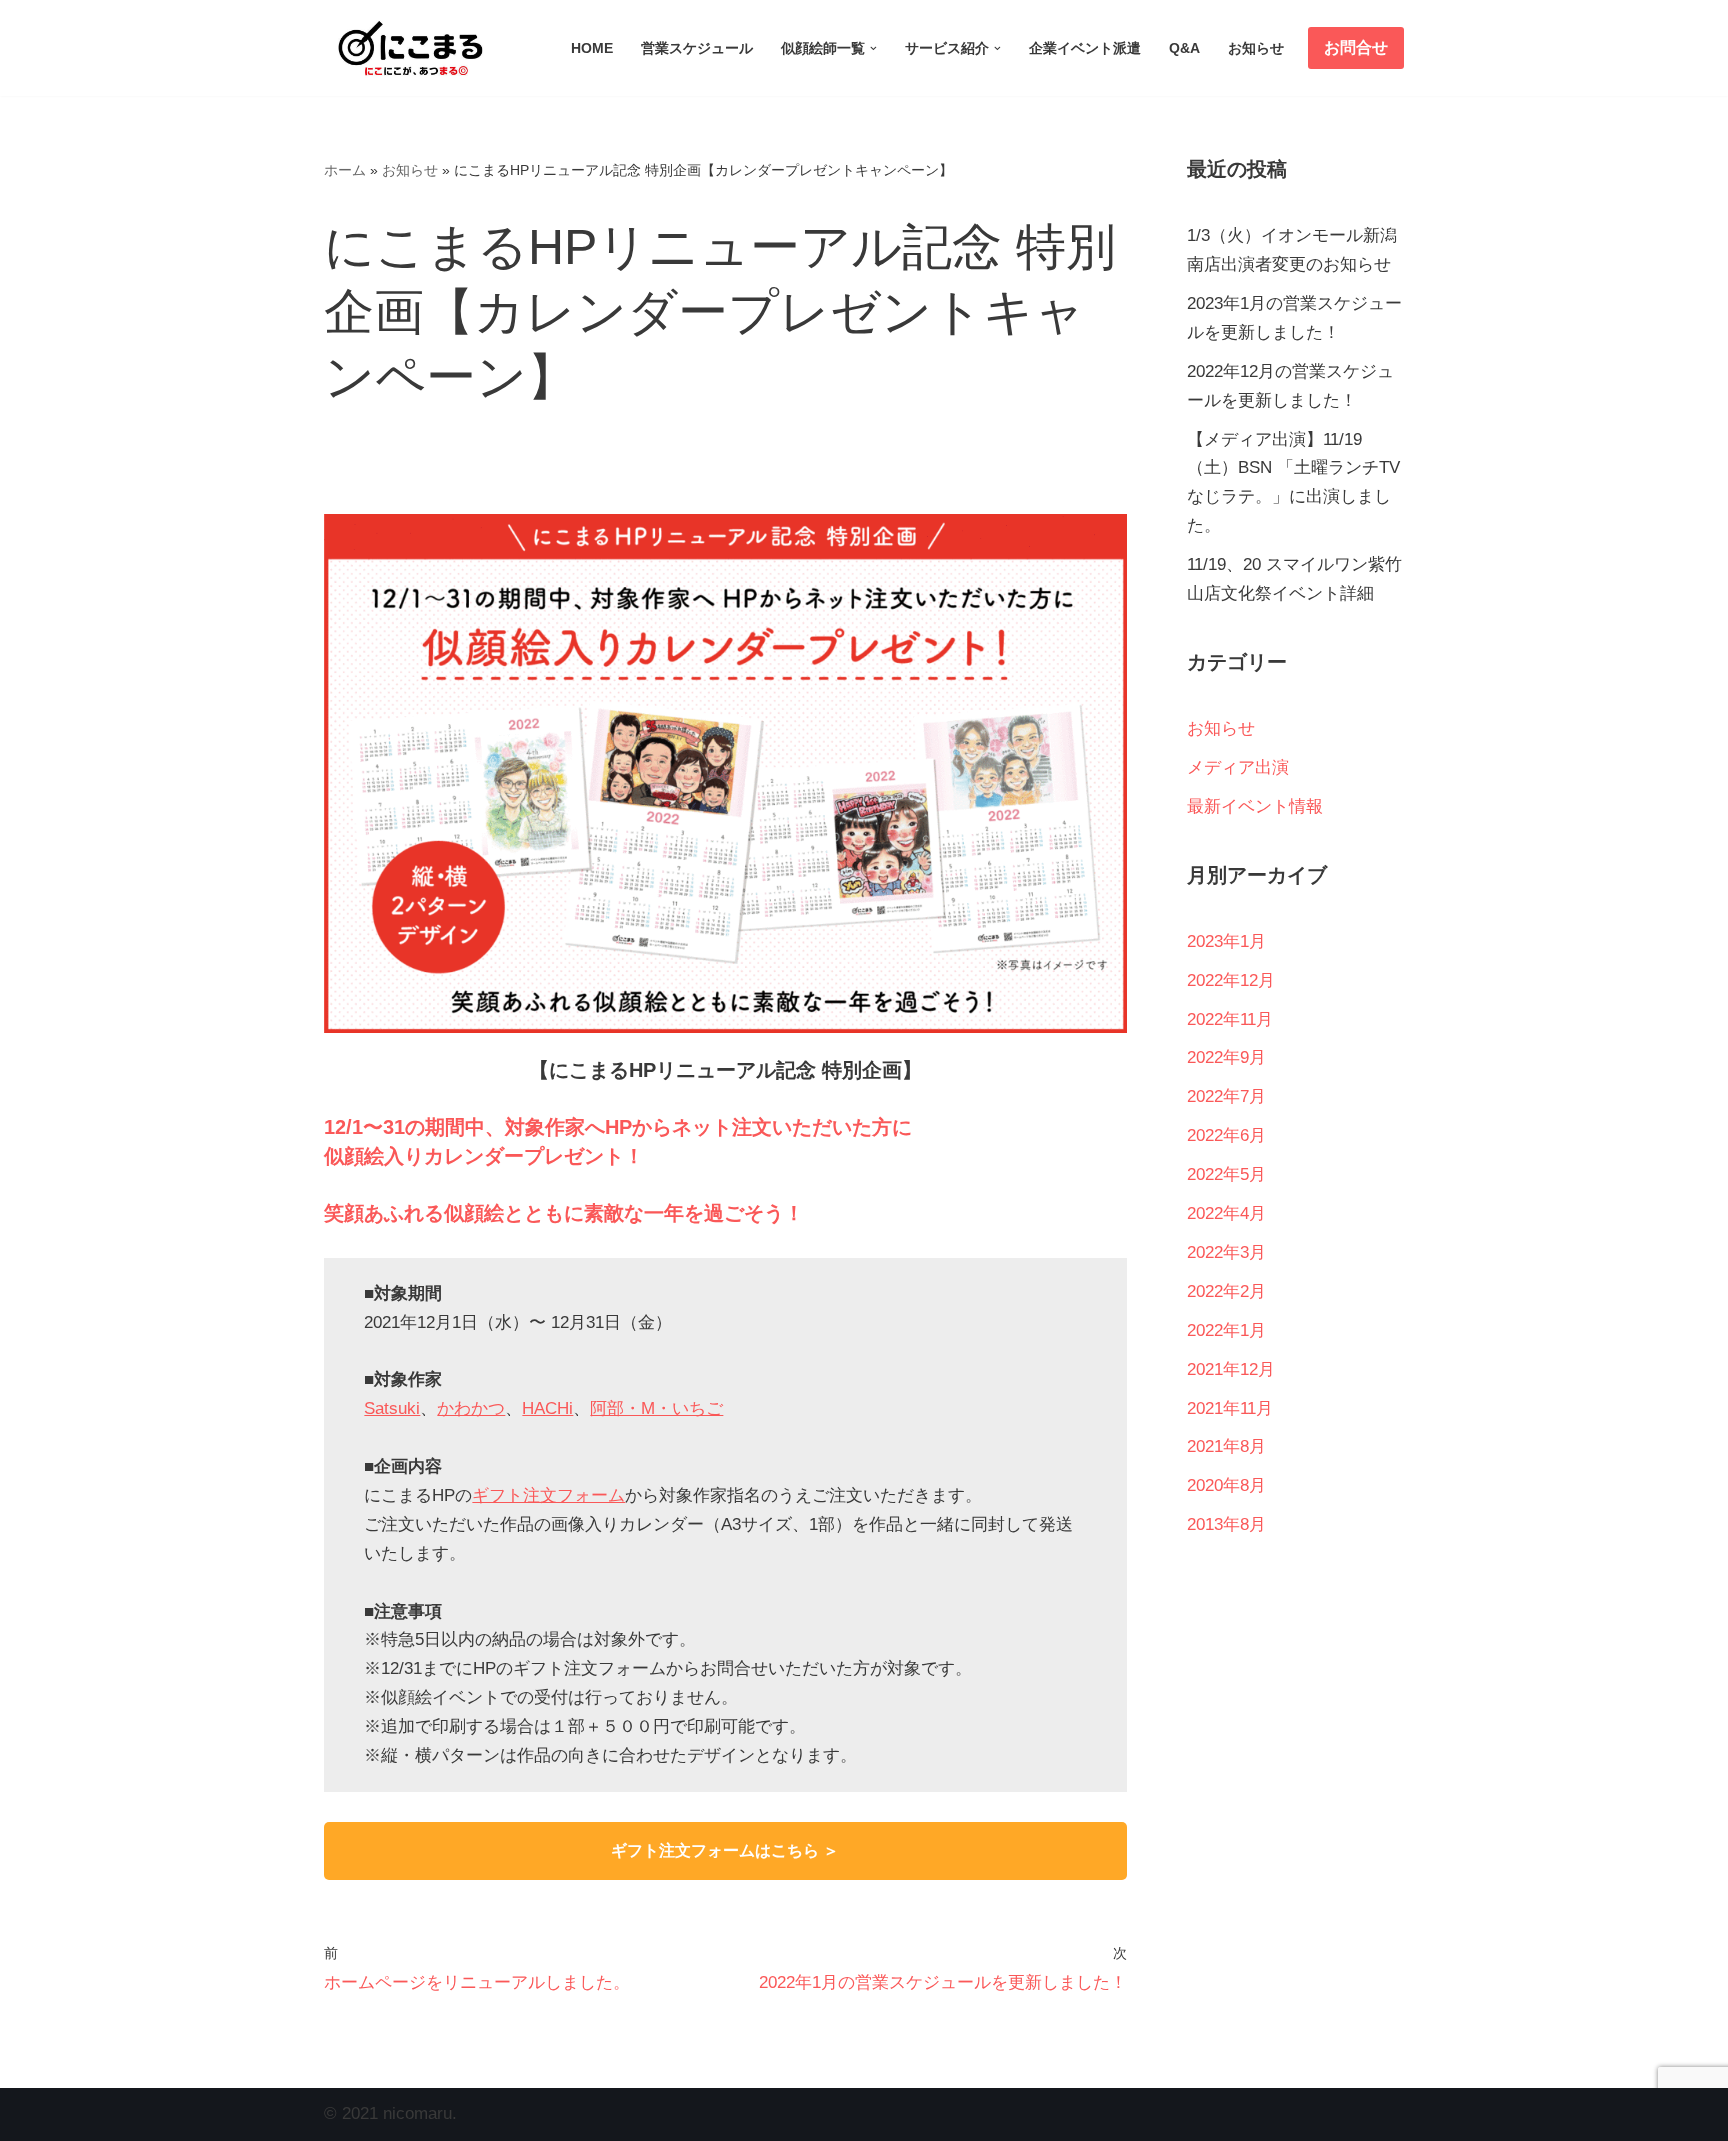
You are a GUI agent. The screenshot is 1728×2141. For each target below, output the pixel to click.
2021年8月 (1226, 1446)
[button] (873, 48)
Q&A (1184, 48)
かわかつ (471, 1408)
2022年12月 (1231, 980)
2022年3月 (1226, 1252)
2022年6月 (1226, 1135)
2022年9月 (1226, 1057)
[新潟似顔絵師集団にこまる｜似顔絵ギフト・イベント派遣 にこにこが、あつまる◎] (404, 48)
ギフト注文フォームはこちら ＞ (725, 1850)
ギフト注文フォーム (548, 1495)
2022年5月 (1226, 1174)
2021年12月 (1231, 1369)
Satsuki (392, 1408)
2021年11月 (1230, 1408)
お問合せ (1356, 47)
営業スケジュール (697, 48)
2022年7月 (1226, 1096)
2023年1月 (1226, 941)
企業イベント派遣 (1085, 48)
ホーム (345, 170)
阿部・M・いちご (656, 1408)
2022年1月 (1226, 1330)
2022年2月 (1226, 1291)
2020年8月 (1226, 1485)
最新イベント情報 (1255, 806)
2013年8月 (1226, 1524)
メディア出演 (1238, 767)
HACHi (547, 1408)
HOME (592, 48)
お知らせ (1256, 48)
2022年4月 (1226, 1213)
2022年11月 (1230, 1019)
